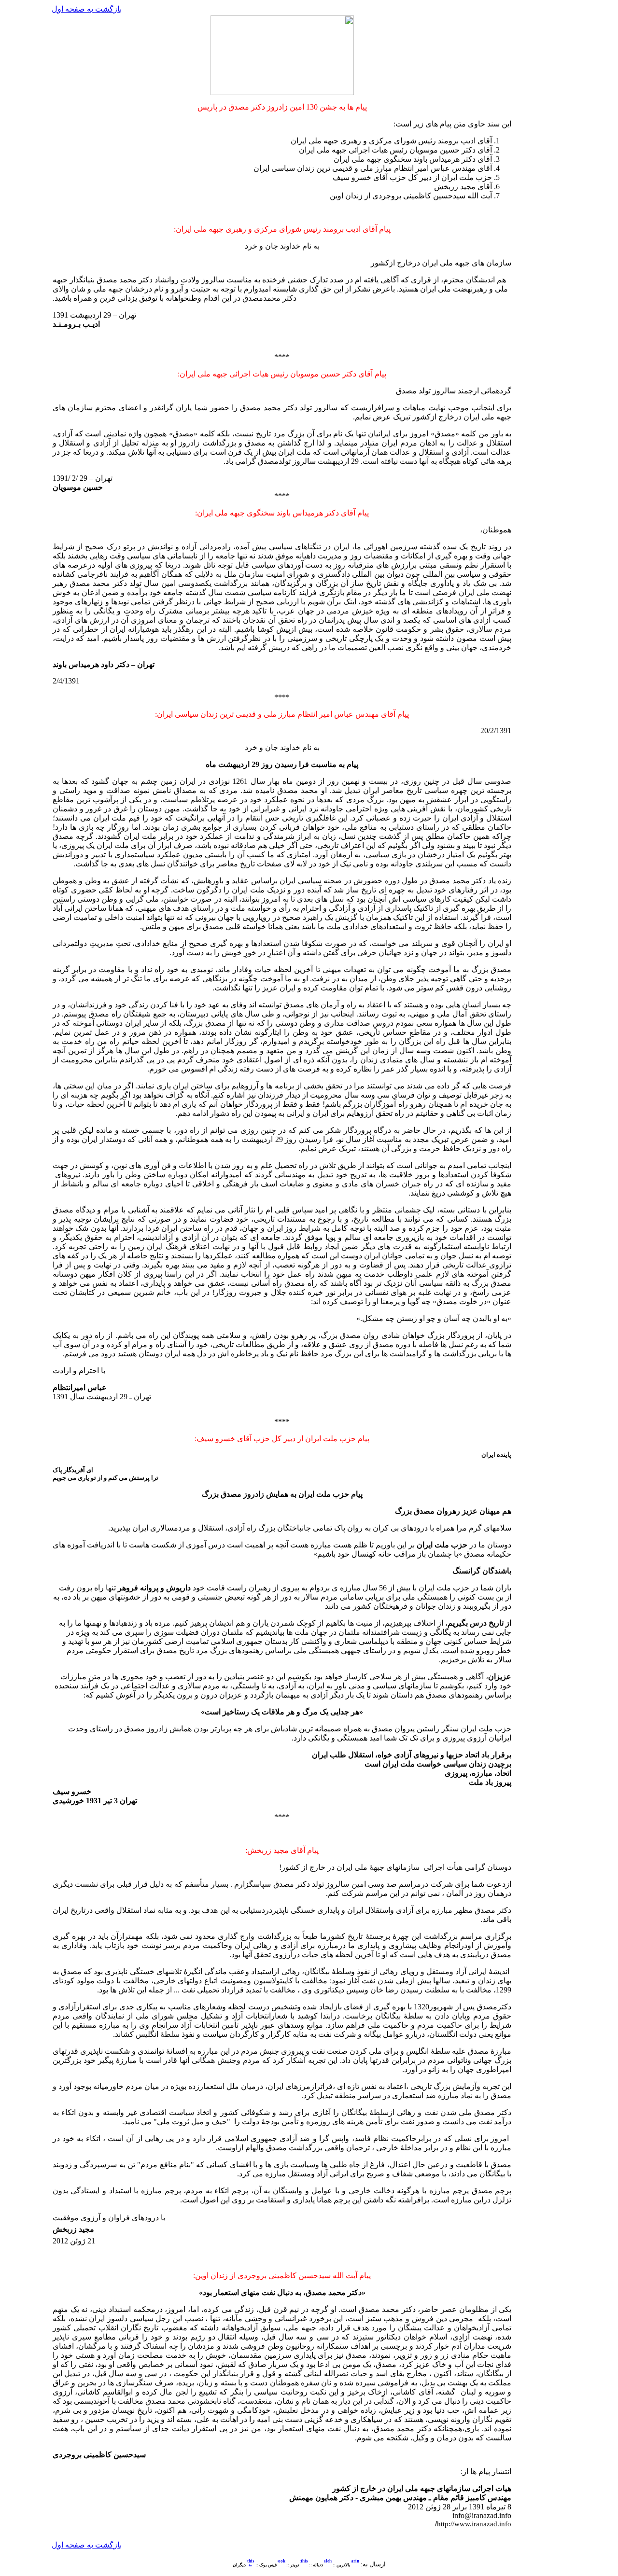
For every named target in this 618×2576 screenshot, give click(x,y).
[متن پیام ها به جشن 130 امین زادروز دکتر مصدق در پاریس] (355, 2565)
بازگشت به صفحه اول (87, 9)
